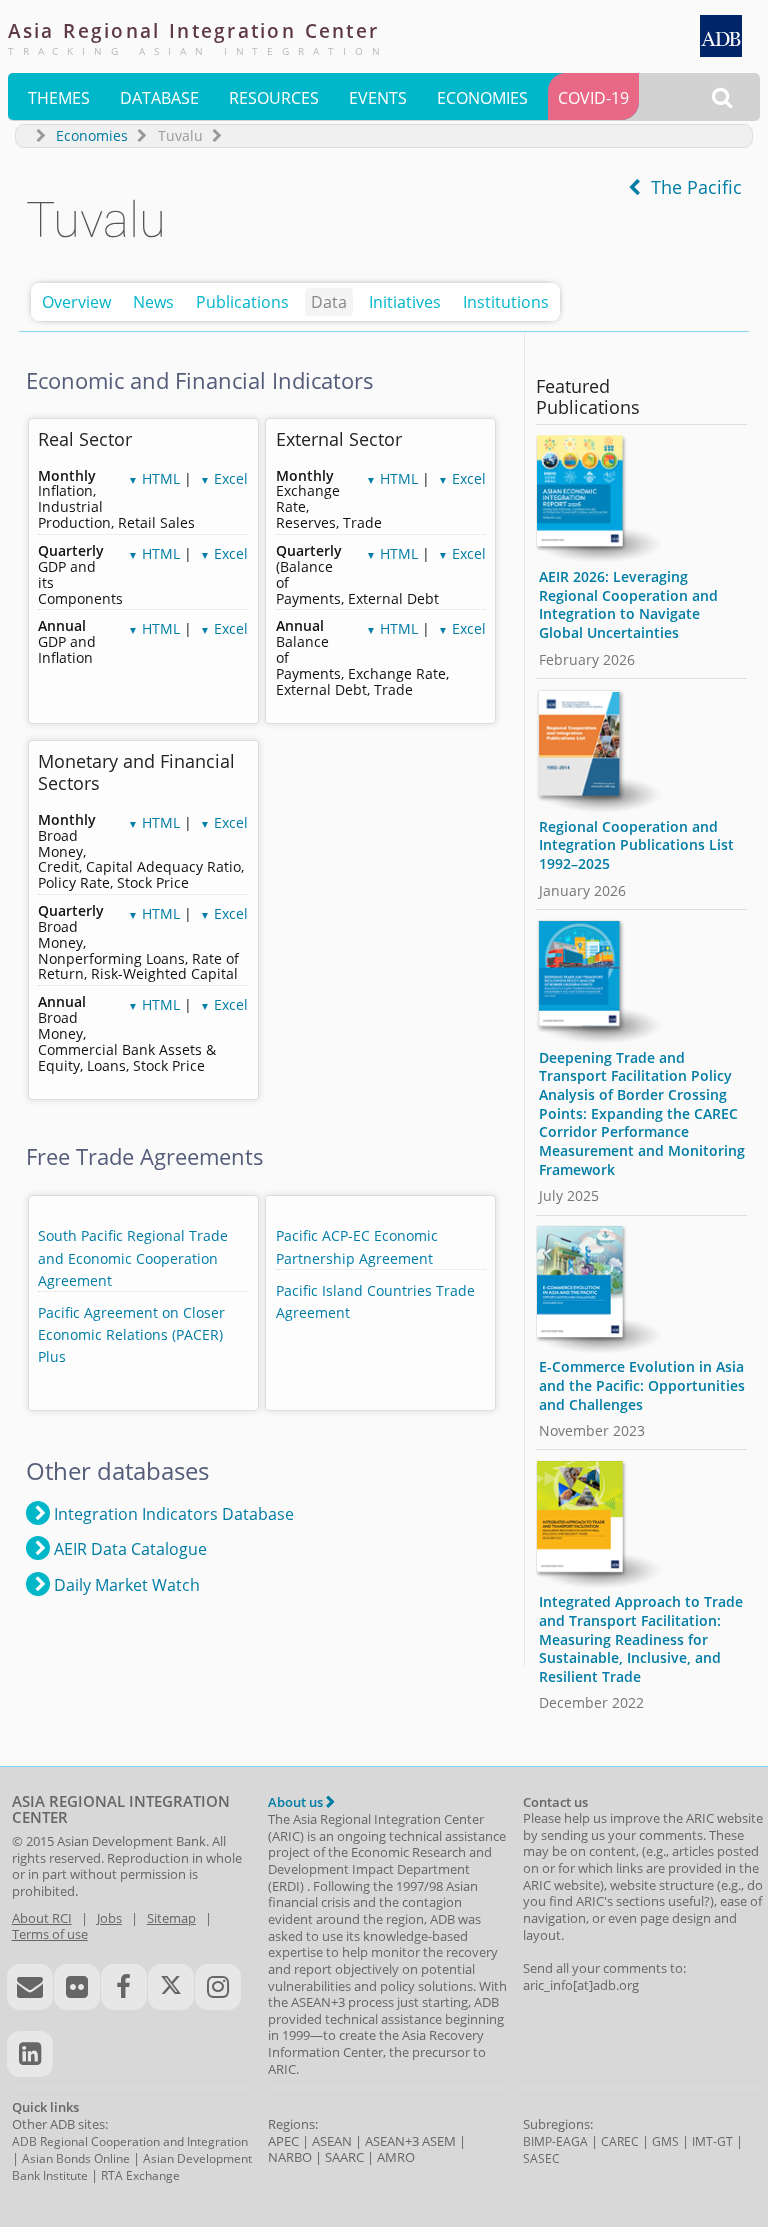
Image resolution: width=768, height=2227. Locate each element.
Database (159, 98)
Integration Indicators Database (172, 1514)
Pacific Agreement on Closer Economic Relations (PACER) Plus (131, 1334)
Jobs (109, 1918)
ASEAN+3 (392, 2141)
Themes (59, 98)
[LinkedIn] (30, 2054)
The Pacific (691, 187)
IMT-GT (712, 2141)
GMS (665, 2141)
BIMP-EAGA (555, 2141)
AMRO (396, 2157)
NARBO (290, 2157)
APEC (283, 2141)
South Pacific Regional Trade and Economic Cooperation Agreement (133, 1257)
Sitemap (171, 1918)
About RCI (42, 1918)
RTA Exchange (140, 2175)
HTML (154, 478)
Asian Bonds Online (76, 2158)
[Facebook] (124, 1987)
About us (297, 1802)
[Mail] (30, 1987)
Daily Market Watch (125, 1585)
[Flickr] (77, 1987)
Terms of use (50, 1934)
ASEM (439, 2141)
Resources (274, 98)
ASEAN (332, 2141)
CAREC (620, 2141)
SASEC (541, 2158)
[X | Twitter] (171, 1987)
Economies (482, 98)
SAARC (344, 2157)
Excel (224, 478)
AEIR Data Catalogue (128, 1549)
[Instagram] (218, 1987)
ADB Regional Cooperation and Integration (130, 2141)
